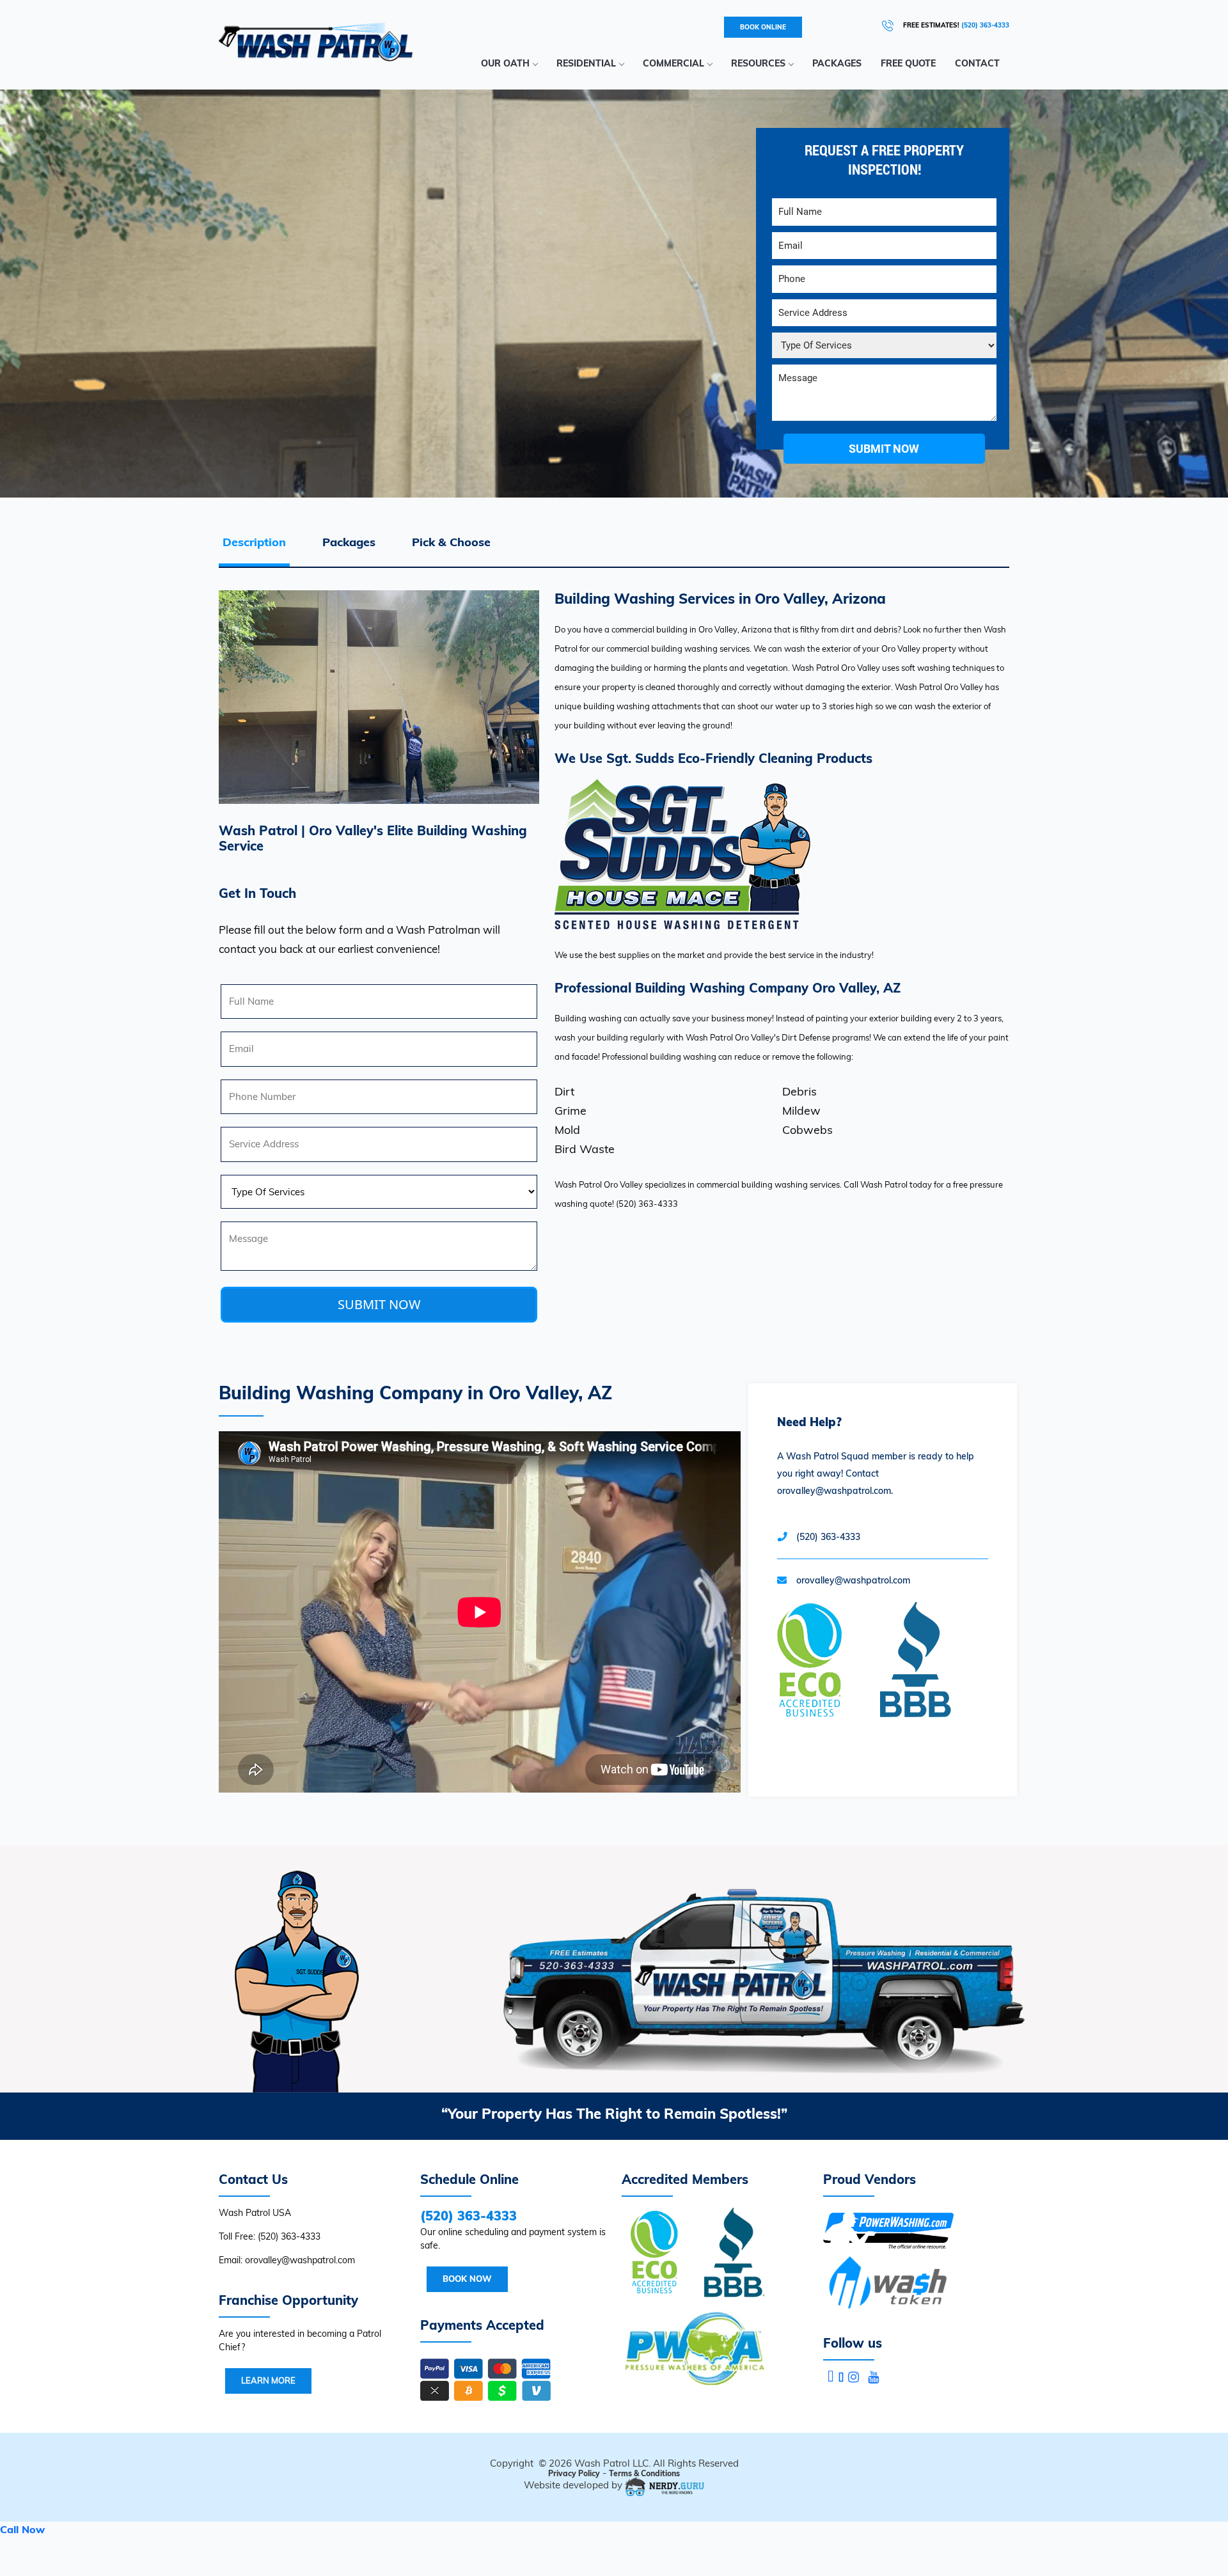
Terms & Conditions (644, 2473)
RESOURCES (758, 63)
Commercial (673, 63)
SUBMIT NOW (379, 1304)
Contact (977, 63)
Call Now (22, 2529)
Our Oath (505, 63)
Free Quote (908, 63)
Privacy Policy (574, 2473)
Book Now (467, 2279)
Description (254, 542)
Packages (837, 63)
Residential (586, 63)
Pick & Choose (451, 542)
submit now (884, 449)
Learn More (268, 2380)
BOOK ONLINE (763, 27)
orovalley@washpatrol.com (853, 1580)
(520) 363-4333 (985, 25)
